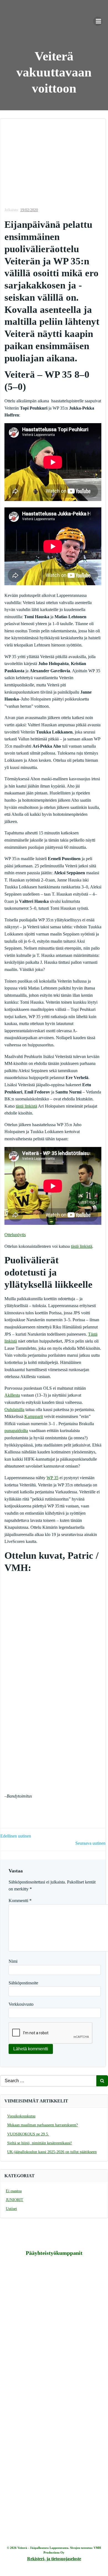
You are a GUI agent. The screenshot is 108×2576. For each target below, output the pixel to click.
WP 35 (52, 1478)
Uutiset (11, 2209)
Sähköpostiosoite (23, 1983)
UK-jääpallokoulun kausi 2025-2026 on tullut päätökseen (52, 2152)
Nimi (13, 1961)
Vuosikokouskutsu (21, 2116)
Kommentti (20, 1901)
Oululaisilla (14, 1410)
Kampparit (34, 1416)
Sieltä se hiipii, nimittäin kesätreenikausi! (40, 2143)
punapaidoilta (16, 1431)
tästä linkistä (26, 1106)
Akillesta (12, 1395)
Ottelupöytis (15, 1235)
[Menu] (98, 21)
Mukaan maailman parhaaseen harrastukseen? (43, 2125)
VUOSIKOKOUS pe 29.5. (28, 2134)
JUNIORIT (15, 2200)
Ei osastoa (14, 2191)
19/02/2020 (29, 210)
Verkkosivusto (21, 2004)
